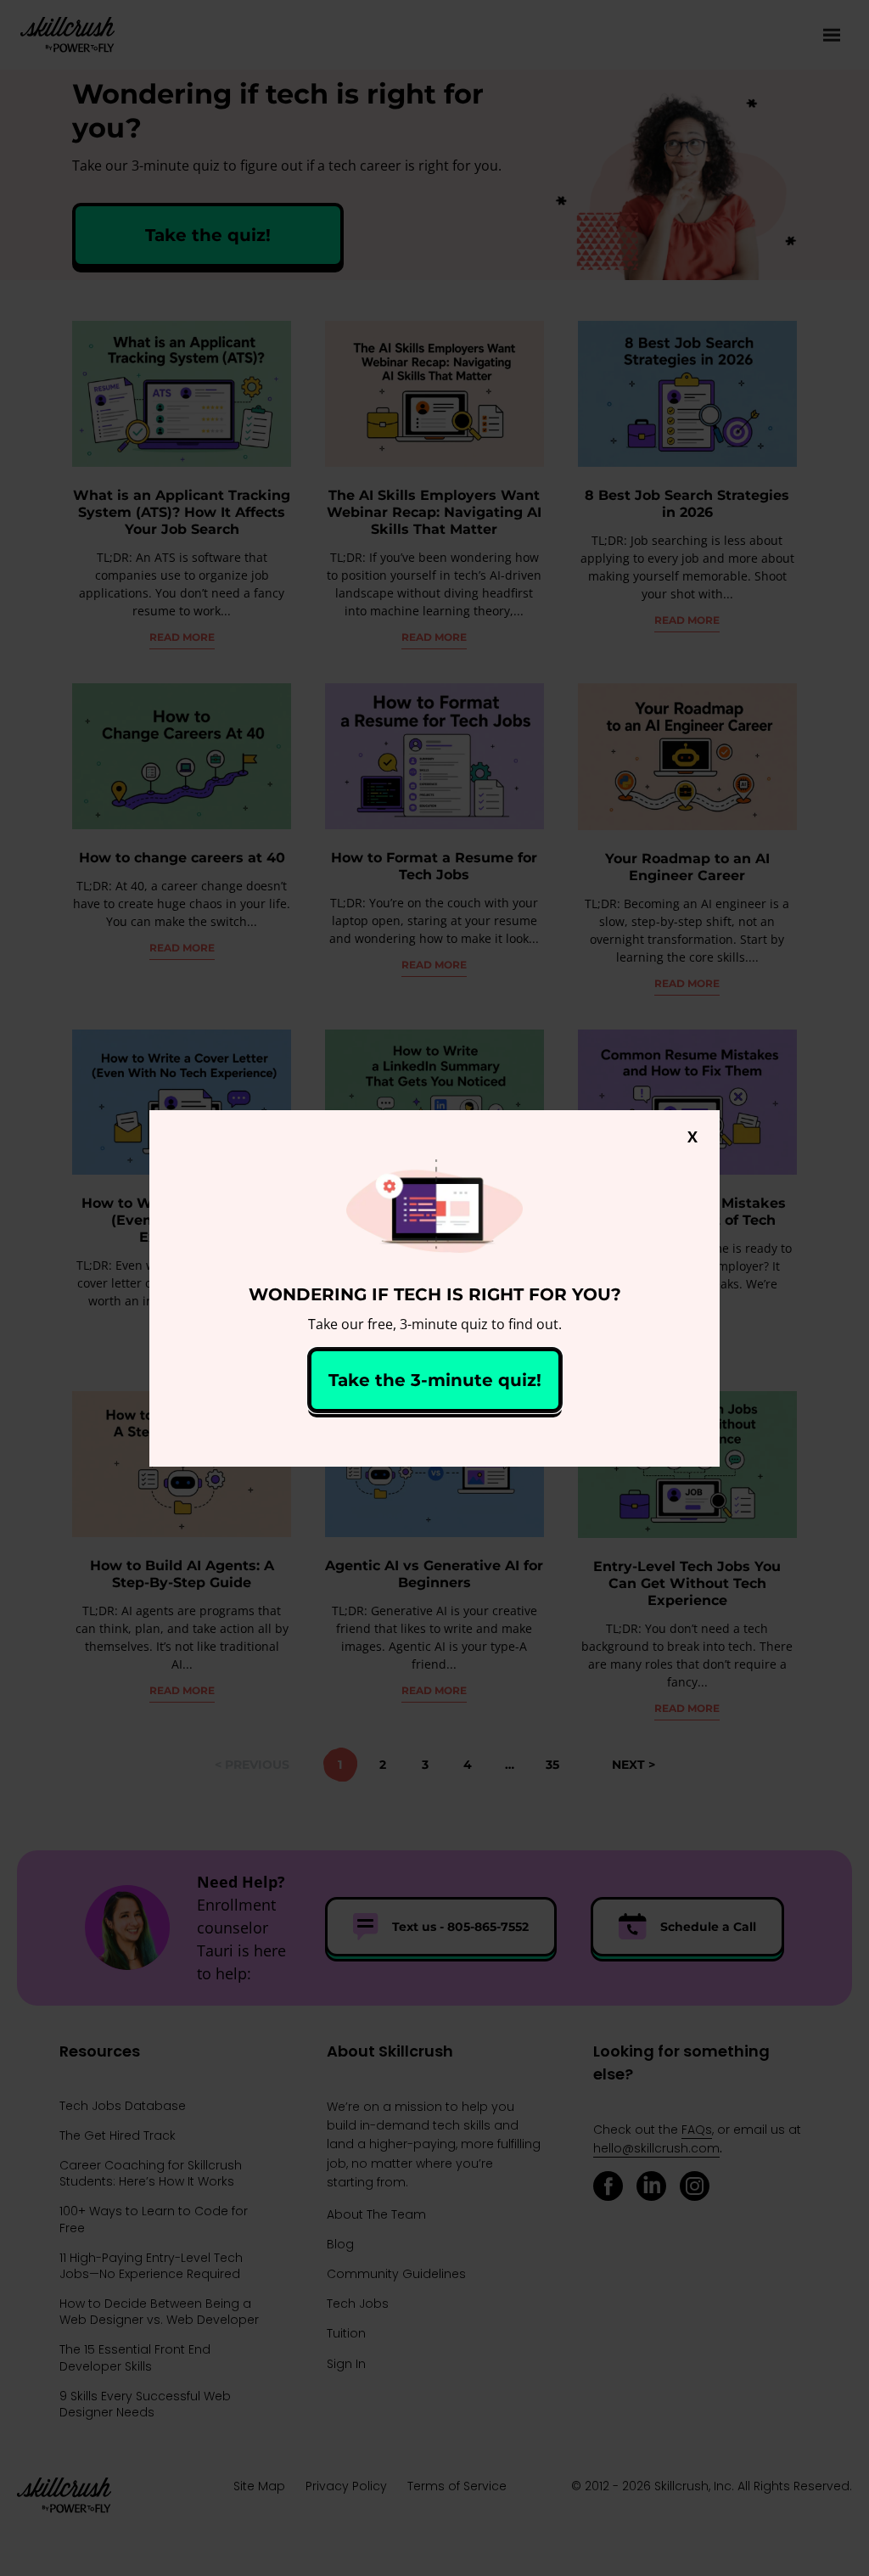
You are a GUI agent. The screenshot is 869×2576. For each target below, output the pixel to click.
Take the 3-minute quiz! (435, 1380)
